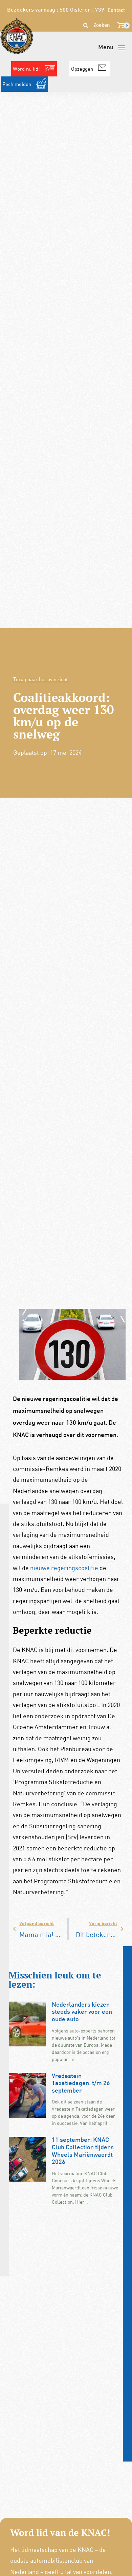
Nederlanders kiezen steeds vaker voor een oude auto (82, 2012)
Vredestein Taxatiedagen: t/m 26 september (81, 2084)
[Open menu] (112, 48)
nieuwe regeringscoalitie (63, 1568)
